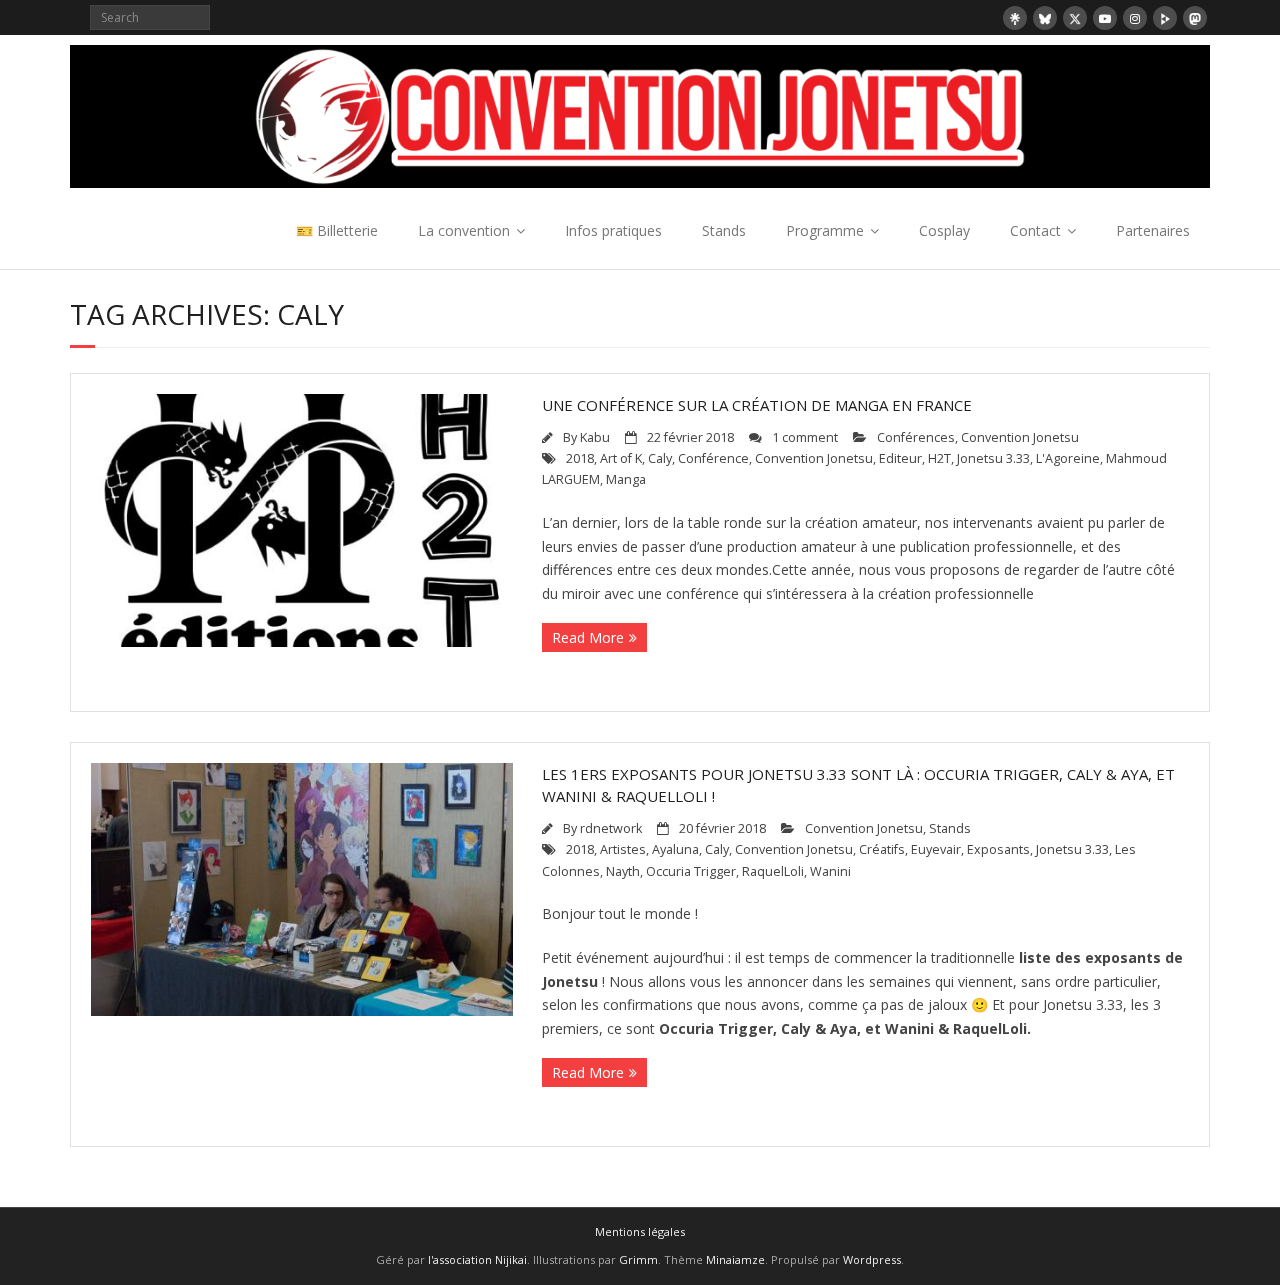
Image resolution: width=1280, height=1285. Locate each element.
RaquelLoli (773, 871)
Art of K (621, 458)
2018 (580, 458)
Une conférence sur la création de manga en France (757, 405)
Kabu (595, 437)
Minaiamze (735, 1259)
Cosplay (944, 230)
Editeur (900, 458)
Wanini (830, 871)
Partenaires (1153, 230)
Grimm (638, 1259)
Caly (660, 458)
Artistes (623, 849)
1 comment (805, 437)
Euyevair (936, 849)
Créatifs (882, 849)
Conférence (713, 458)
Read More (588, 637)
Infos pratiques (613, 230)
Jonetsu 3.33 (993, 458)
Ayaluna (675, 849)
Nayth (623, 871)
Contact (1035, 230)
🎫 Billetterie (337, 230)
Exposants (998, 849)
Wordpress (872, 1259)
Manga (626, 479)
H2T (939, 458)
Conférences (916, 437)
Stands (724, 230)
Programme (825, 230)
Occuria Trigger (691, 871)
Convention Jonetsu (1020, 437)
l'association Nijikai (477, 1259)
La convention (464, 230)
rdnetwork (611, 828)
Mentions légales (640, 1231)
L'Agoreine (1068, 458)
